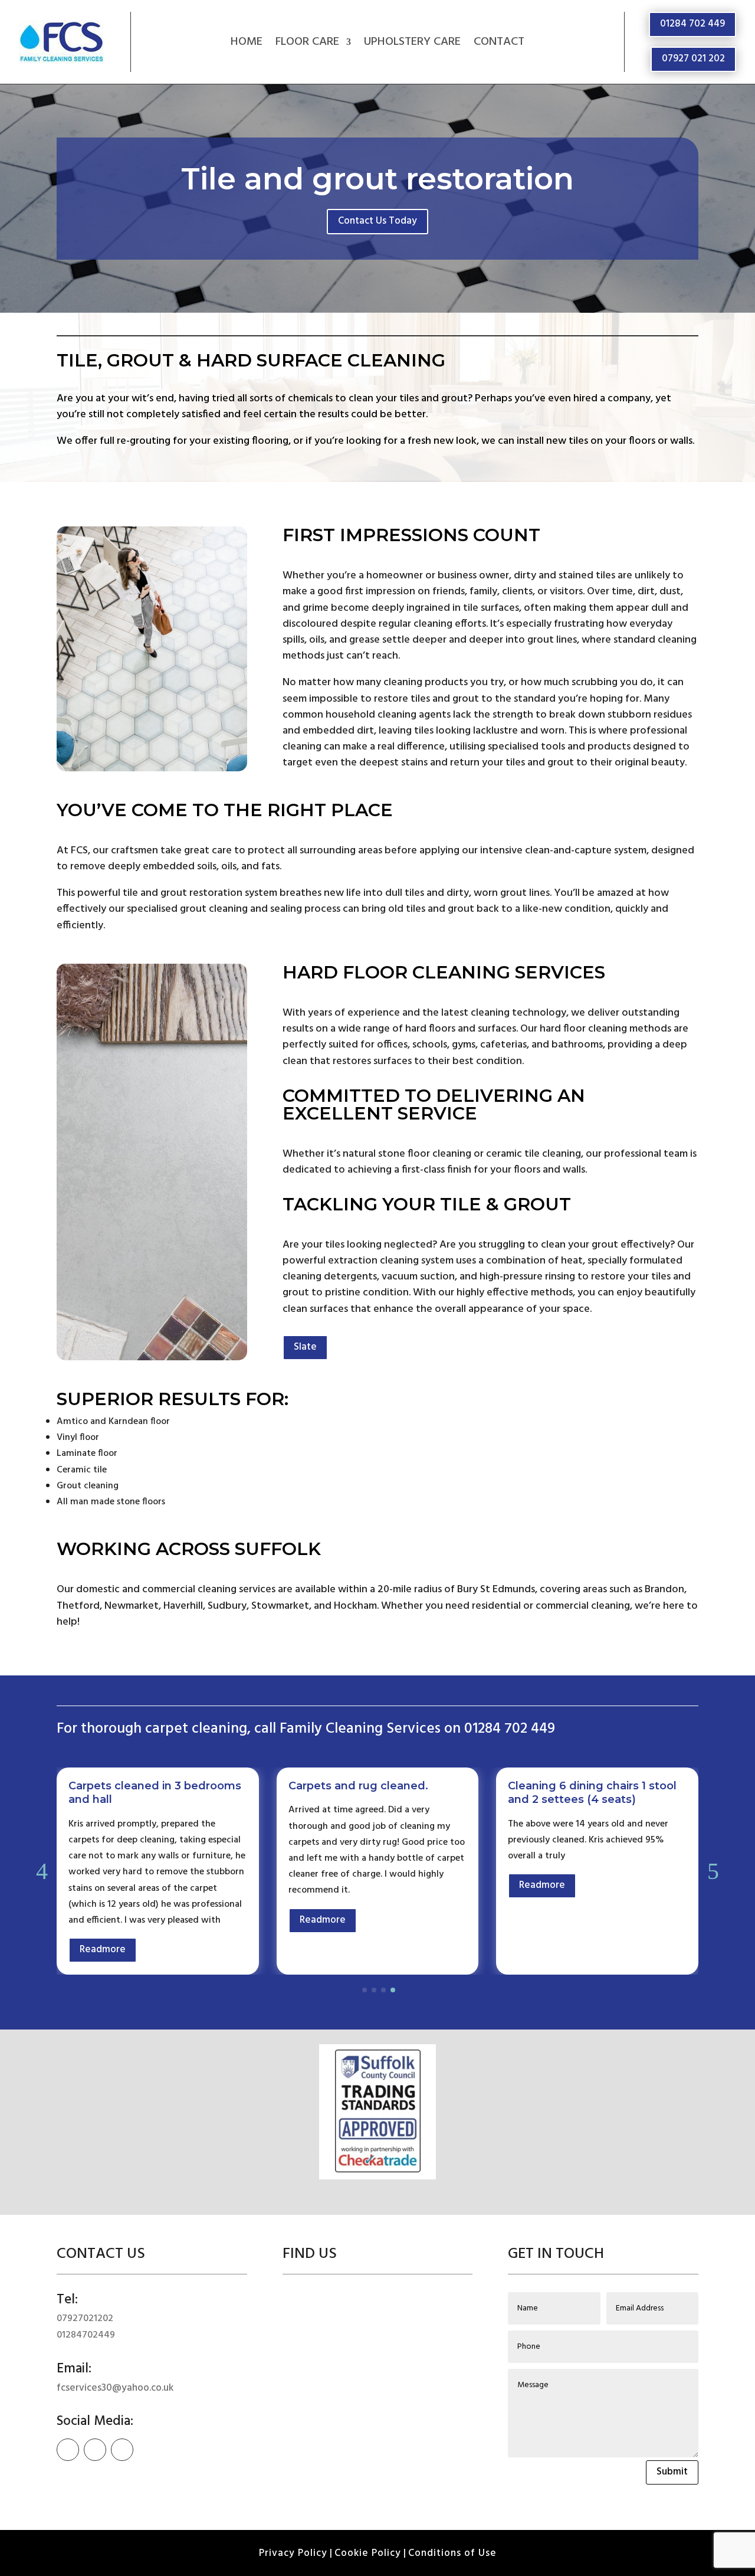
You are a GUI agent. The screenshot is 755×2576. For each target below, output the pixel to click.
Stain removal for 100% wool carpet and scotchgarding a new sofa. (585, 1800)
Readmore (103, 1920)
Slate (305, 1347)
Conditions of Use (452, 2553)
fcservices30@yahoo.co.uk (115, 2388)
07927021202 (85, 2319)
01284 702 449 (692, 24)
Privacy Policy (293, 2553)
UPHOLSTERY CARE (412, 44)
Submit (672, 2472)
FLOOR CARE (307, 44)
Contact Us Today (377, 221)
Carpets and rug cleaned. (138, 1786)
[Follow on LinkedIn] (122, 2450)
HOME (247, 44)
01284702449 (86, 2335)
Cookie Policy (368, 2553)
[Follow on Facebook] (68, 2450)
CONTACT (499, 44)
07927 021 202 (693, 59)
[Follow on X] (95, 2450)
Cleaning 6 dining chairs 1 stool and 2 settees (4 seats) (373, 1793)
